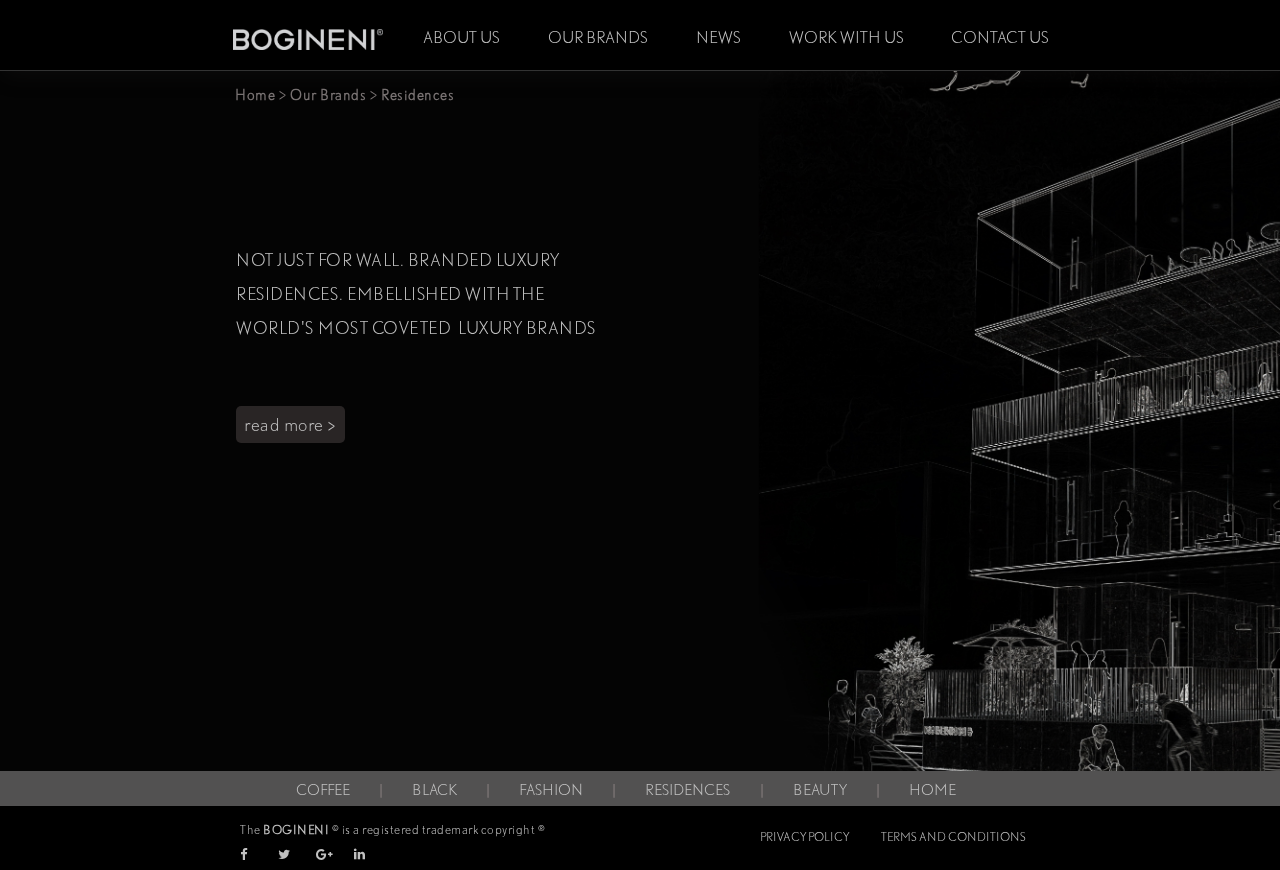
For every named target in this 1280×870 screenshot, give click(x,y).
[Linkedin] (371, 854)
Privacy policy (804, 836)
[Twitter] (295, 854)
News (718, 37)
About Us (461, 37)
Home (255, 95)
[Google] (333, 854)
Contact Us (1001, 37)
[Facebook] (257, 854)
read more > (290, 424)
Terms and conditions (953, 836)
